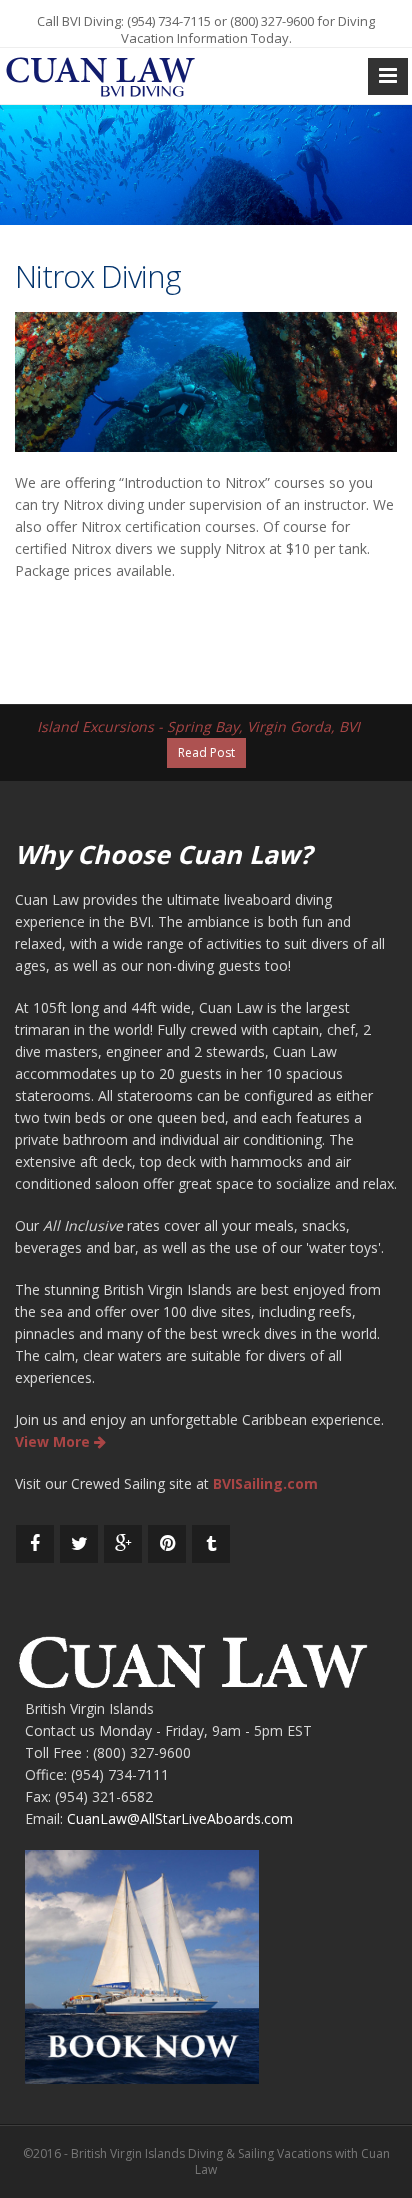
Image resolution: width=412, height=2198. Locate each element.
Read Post (206, 752)
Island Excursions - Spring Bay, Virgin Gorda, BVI (198, 726)
